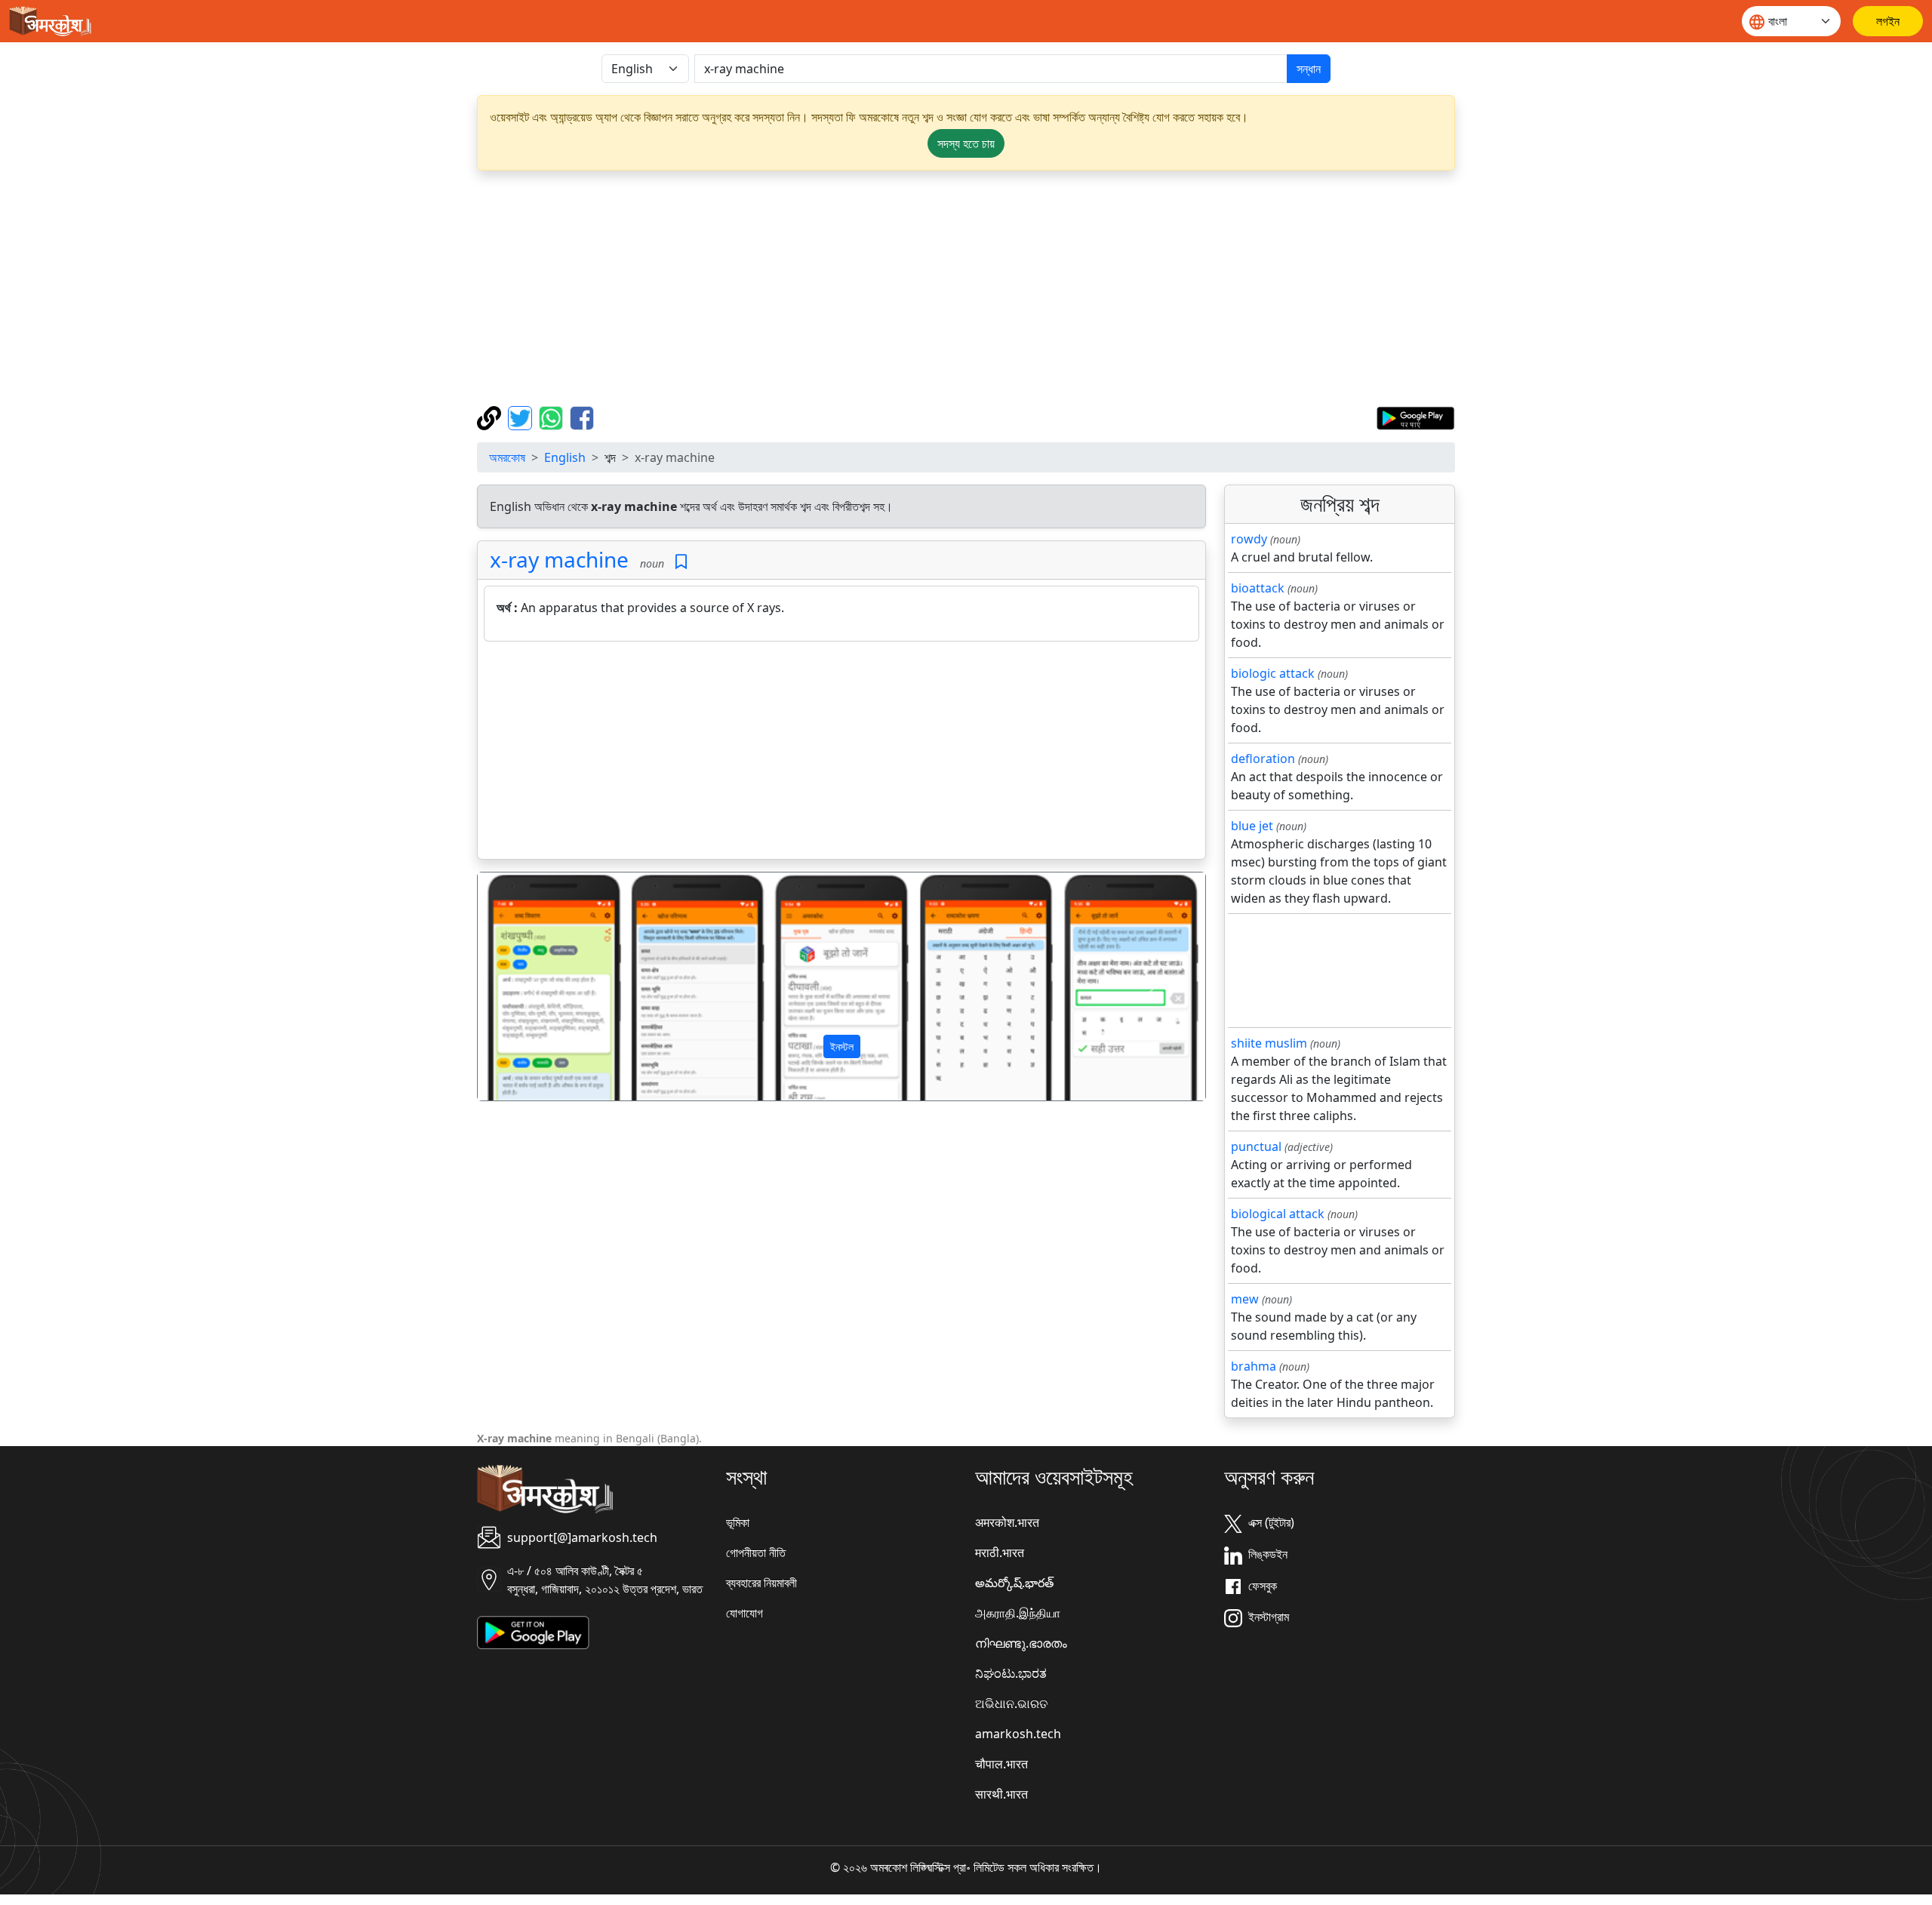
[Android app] (533, 1632)
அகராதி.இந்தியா (1018, 1613)
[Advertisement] (966, 288)
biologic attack (1273, 673)
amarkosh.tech (1018, 1734)
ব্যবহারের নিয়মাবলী (761, 1583)
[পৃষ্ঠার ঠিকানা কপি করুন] (491, 417)
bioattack (1258, 588)
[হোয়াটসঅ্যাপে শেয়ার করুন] (553, 417)
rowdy (1249, 539)
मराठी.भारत (1000, 1553)
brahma (1254, 1366)
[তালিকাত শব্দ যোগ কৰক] (681, 562)
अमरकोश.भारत (1007, 1522)
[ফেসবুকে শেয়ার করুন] (582, 417)
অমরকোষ (507, 457)
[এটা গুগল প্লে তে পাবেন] (1415, 417)
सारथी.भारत (1001, 1794)
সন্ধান (1309, 69)
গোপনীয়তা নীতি (756, 1553)
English (565, 457)
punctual (1256, 1146)
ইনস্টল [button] (842, 1046)
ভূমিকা (738, 1522)
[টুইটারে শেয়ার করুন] (522, 417)
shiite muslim (1269, 1043)
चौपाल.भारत (1001, 1764)
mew (1245, 1299)
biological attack (1278, 1214)
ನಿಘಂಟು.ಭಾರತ (1011, 1673)
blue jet (1252, 826)
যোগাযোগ (744, 1613)
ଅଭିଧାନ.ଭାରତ (1011, 1703)
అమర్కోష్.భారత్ (1014, 1583)
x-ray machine (559, 559)
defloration (1263, 759)
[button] (532, 986)
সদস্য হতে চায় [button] (966, 143)
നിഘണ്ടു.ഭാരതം (1021, 1643)
